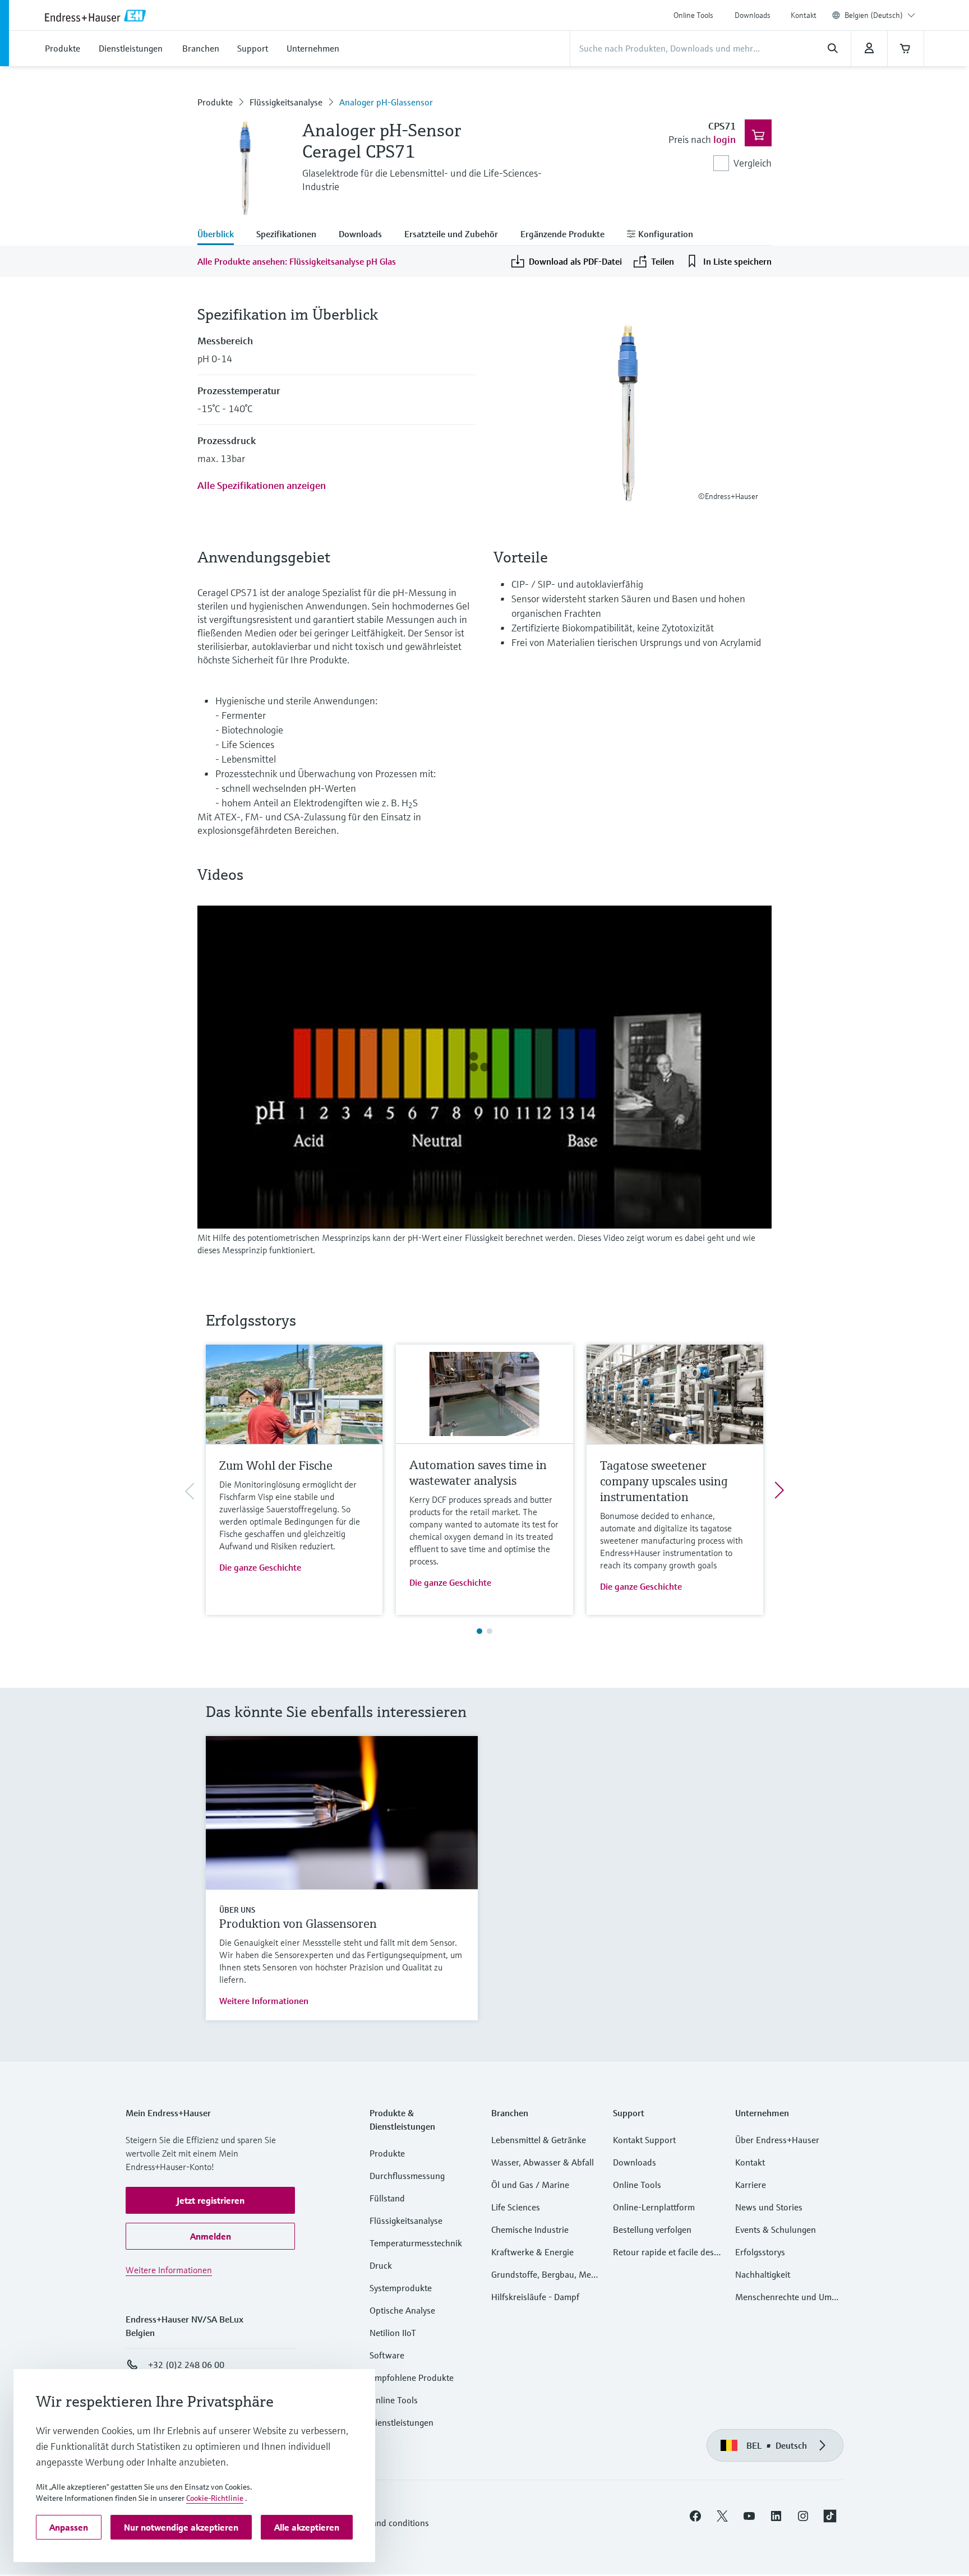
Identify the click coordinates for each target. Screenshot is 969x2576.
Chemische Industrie (530, 2229)
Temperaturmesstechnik (416, 2243)
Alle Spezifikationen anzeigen (262, 485)
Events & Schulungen (776, 2229)
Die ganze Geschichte (260, 1567)
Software (387, 2355)
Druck (381, 2265)
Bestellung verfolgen (652, 2229)
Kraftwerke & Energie (532, 2252)
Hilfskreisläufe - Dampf (535, 2297)
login (725, 139)
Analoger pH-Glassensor (386, 102)
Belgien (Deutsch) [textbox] (874, 15)
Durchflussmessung (407, 2176)
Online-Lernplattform (654, 2207)
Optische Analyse (402, 2310)
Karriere (751, 2185)
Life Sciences (516, 2207)
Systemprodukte (401, 2288)
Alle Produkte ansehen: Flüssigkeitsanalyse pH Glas (297, 261)
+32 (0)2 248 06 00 (186, 2365)
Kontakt (804, 15)
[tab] (221, 235)
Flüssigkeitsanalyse (286, 102)
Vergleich (753, 163)
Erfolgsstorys (760, 2252)
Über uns (237, 1910)
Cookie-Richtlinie (215, 2498)
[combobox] (880, 15)
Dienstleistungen (402, 2422)
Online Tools (693, 15)
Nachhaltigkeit (763, 2274)
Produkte (215, 102)
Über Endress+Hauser (777, 2140)
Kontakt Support (644, 2140)
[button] (210, 2200)
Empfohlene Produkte (412, 2378)
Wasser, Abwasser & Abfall (543, 2162)
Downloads (753, 15)
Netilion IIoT (393, 2333)
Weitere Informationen (264, 2001)
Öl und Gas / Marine (530, 2185)
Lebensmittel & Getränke (539, 2140)
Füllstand (387, 2198)
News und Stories (769, 2207)
